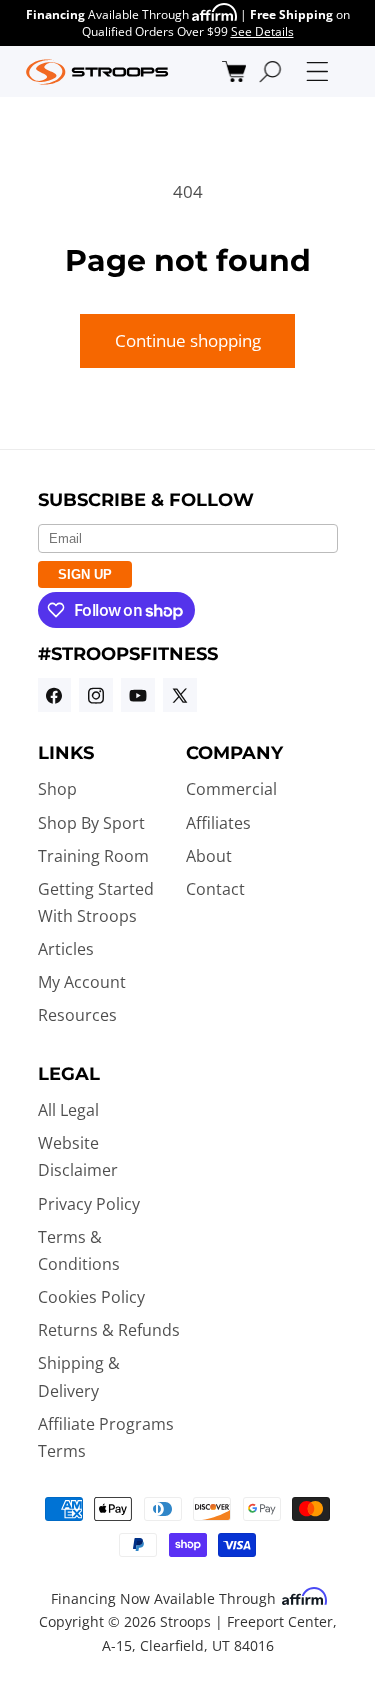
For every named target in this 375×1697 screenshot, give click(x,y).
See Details (262, 31)
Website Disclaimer (78, 1156)
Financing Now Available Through (165, 1598)
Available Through (109, 14)
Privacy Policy (89, 1204)
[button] (234, 71)
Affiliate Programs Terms (106, 1437)
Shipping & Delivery (79, 1376)
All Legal (68, 1110)
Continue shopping (188, 340)
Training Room (93, 856)
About (209, 856)
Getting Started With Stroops (96, 902)
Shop (57, 789)
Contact (215, 889)
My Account (82, 982)
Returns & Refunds (109, 1330)
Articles (66, 949)
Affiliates (218, 823)
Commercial (231, 789)
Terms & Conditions (79, 1250)
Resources (77, 1015)
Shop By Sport (91, 823)
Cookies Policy (91, 1297)
